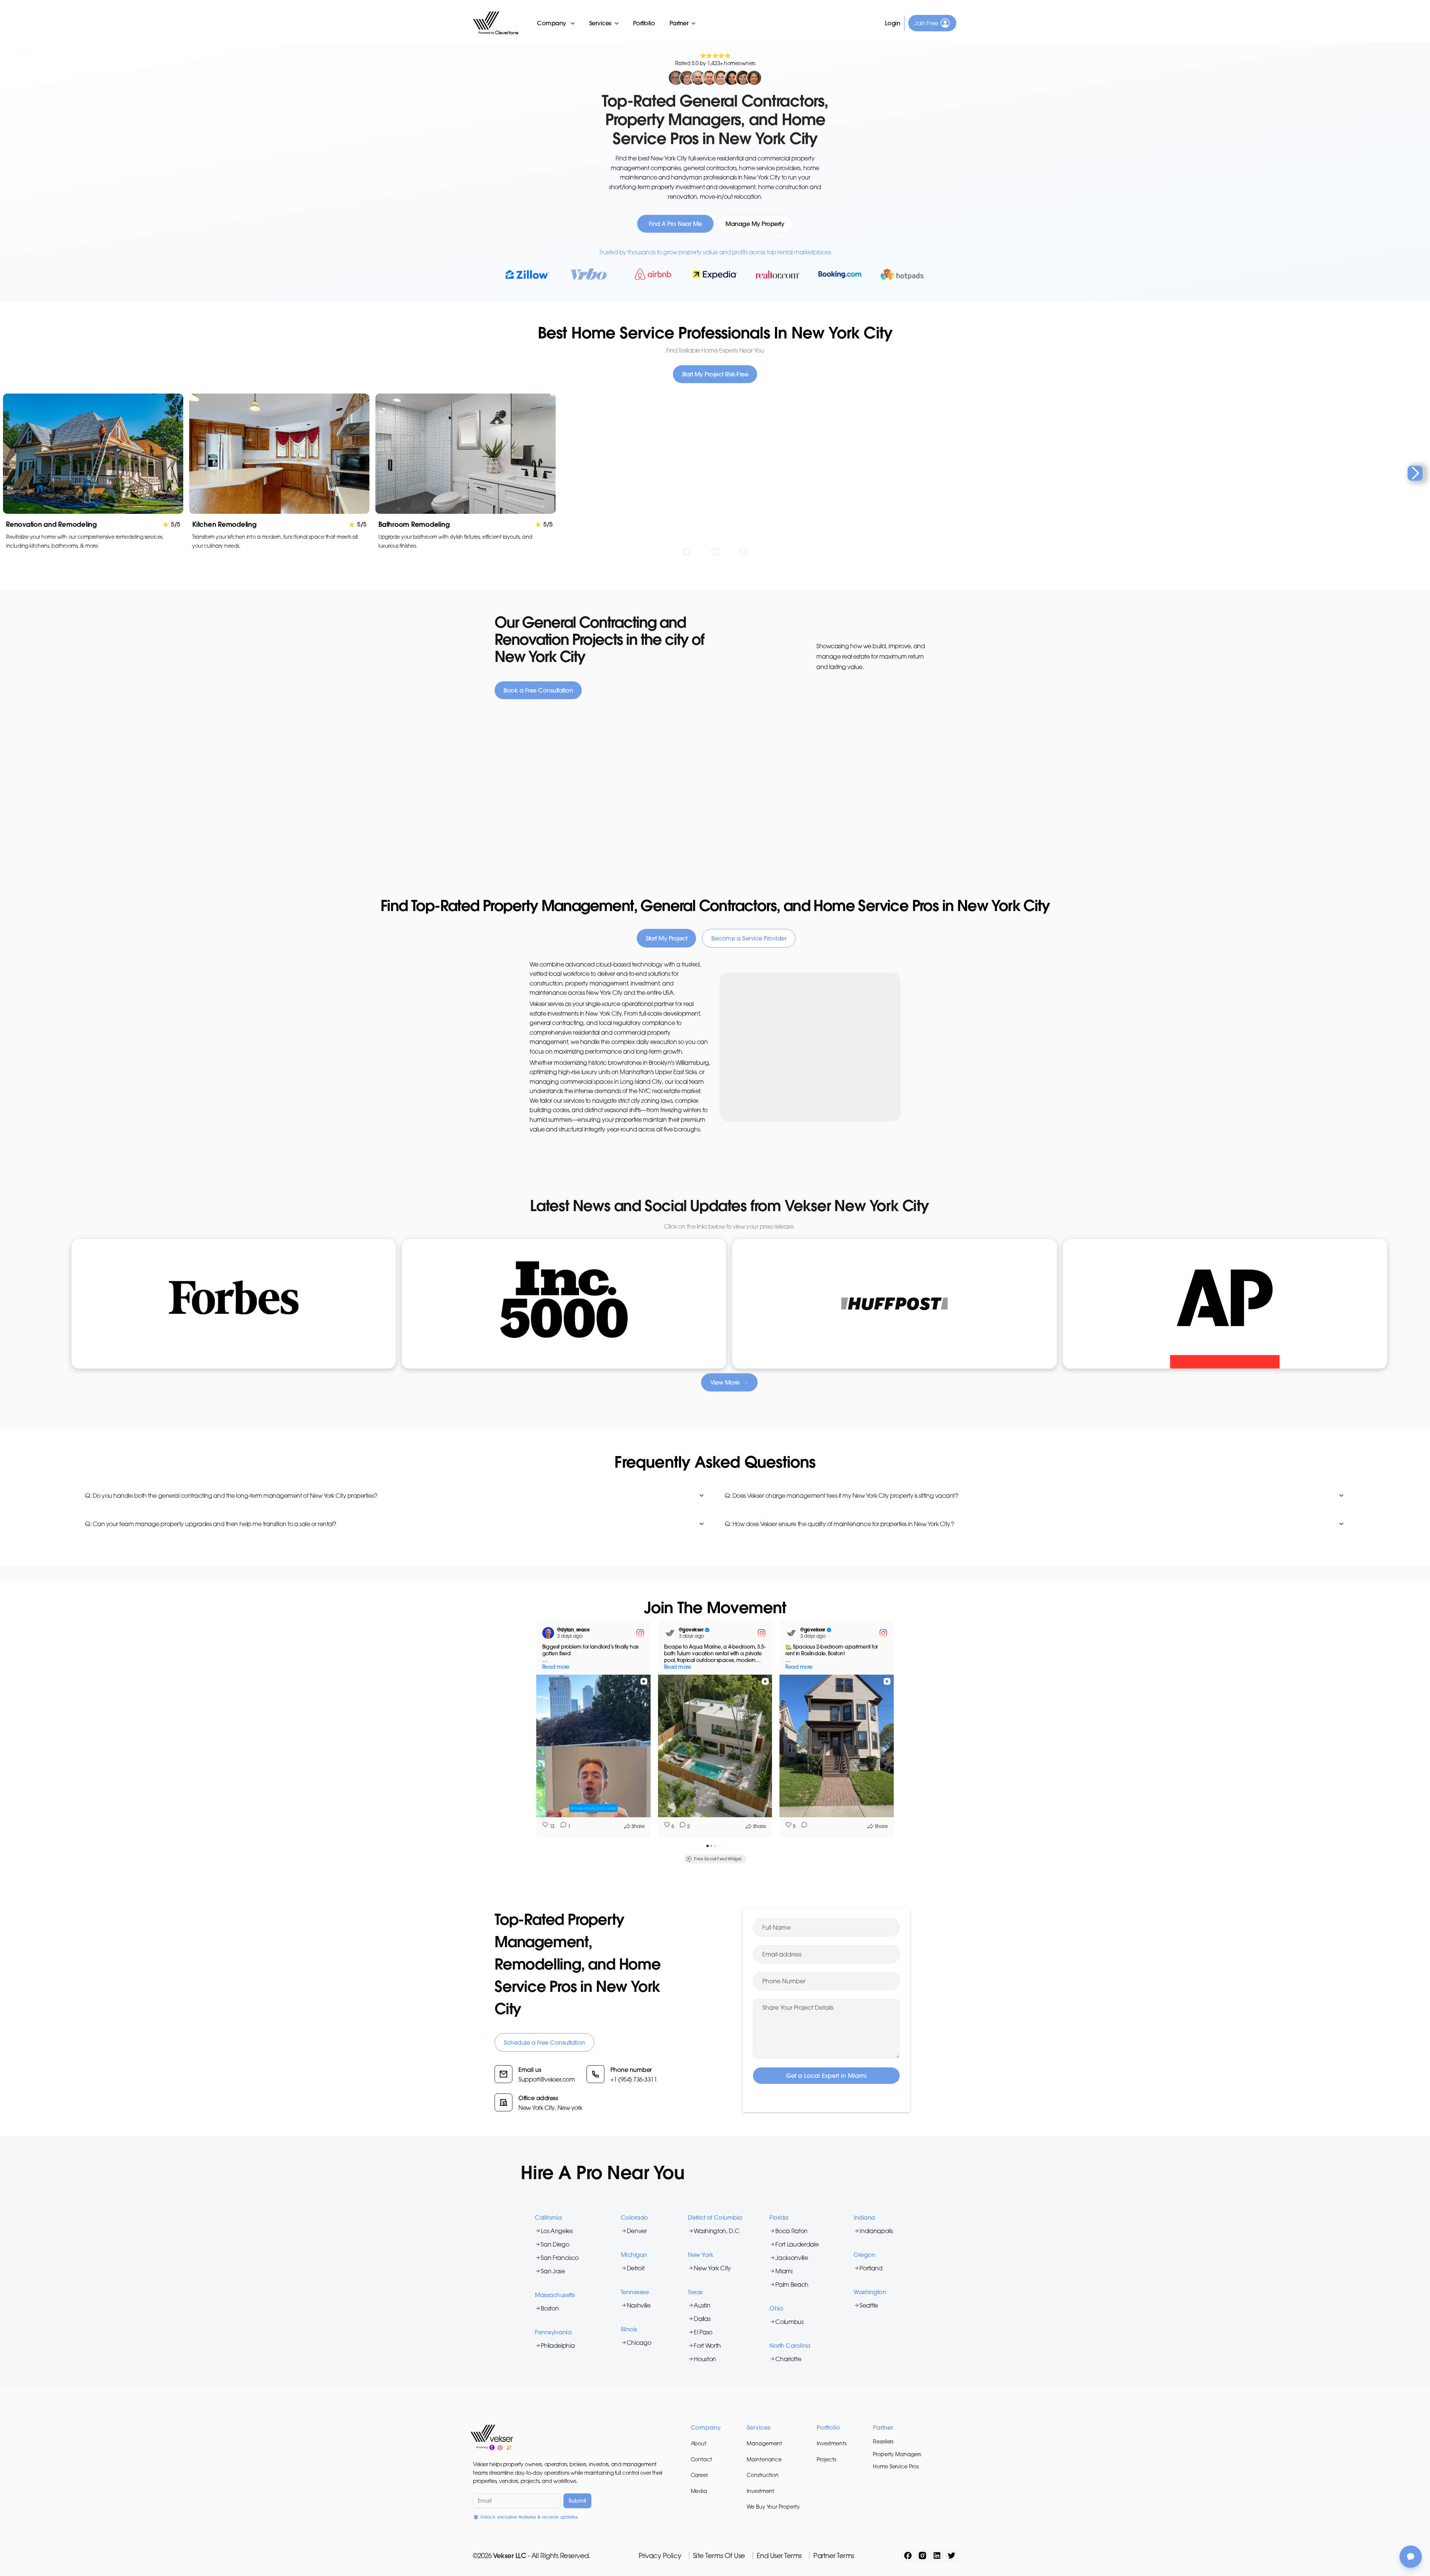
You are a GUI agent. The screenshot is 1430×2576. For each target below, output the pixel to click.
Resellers (883, 2441)
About (699, 2443)
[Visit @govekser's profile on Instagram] (671, 1633)
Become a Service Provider (749, 938)
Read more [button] (556, 1667)
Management (764, 2443)
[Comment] (802, 1827)
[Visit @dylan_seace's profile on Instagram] (550, 1633)
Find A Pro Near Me (675, 224)
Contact (701, 2459)
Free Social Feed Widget (718, 1859)
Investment (760, 2491)
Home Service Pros (896, 2466)
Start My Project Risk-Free (715, 374)
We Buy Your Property (773, 2507)
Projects (826, 2459)
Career (700, 2475)
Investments (831, 2443)
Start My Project (666, 938)
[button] (556, 23)
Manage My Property (755, 224)
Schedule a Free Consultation (544, 2042)
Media (699, 2491)
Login (893, 23)
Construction (763, 2475)
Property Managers (897, 2454)
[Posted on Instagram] (640, 1633)
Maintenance (764, 2459)
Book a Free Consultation (538, 690)
